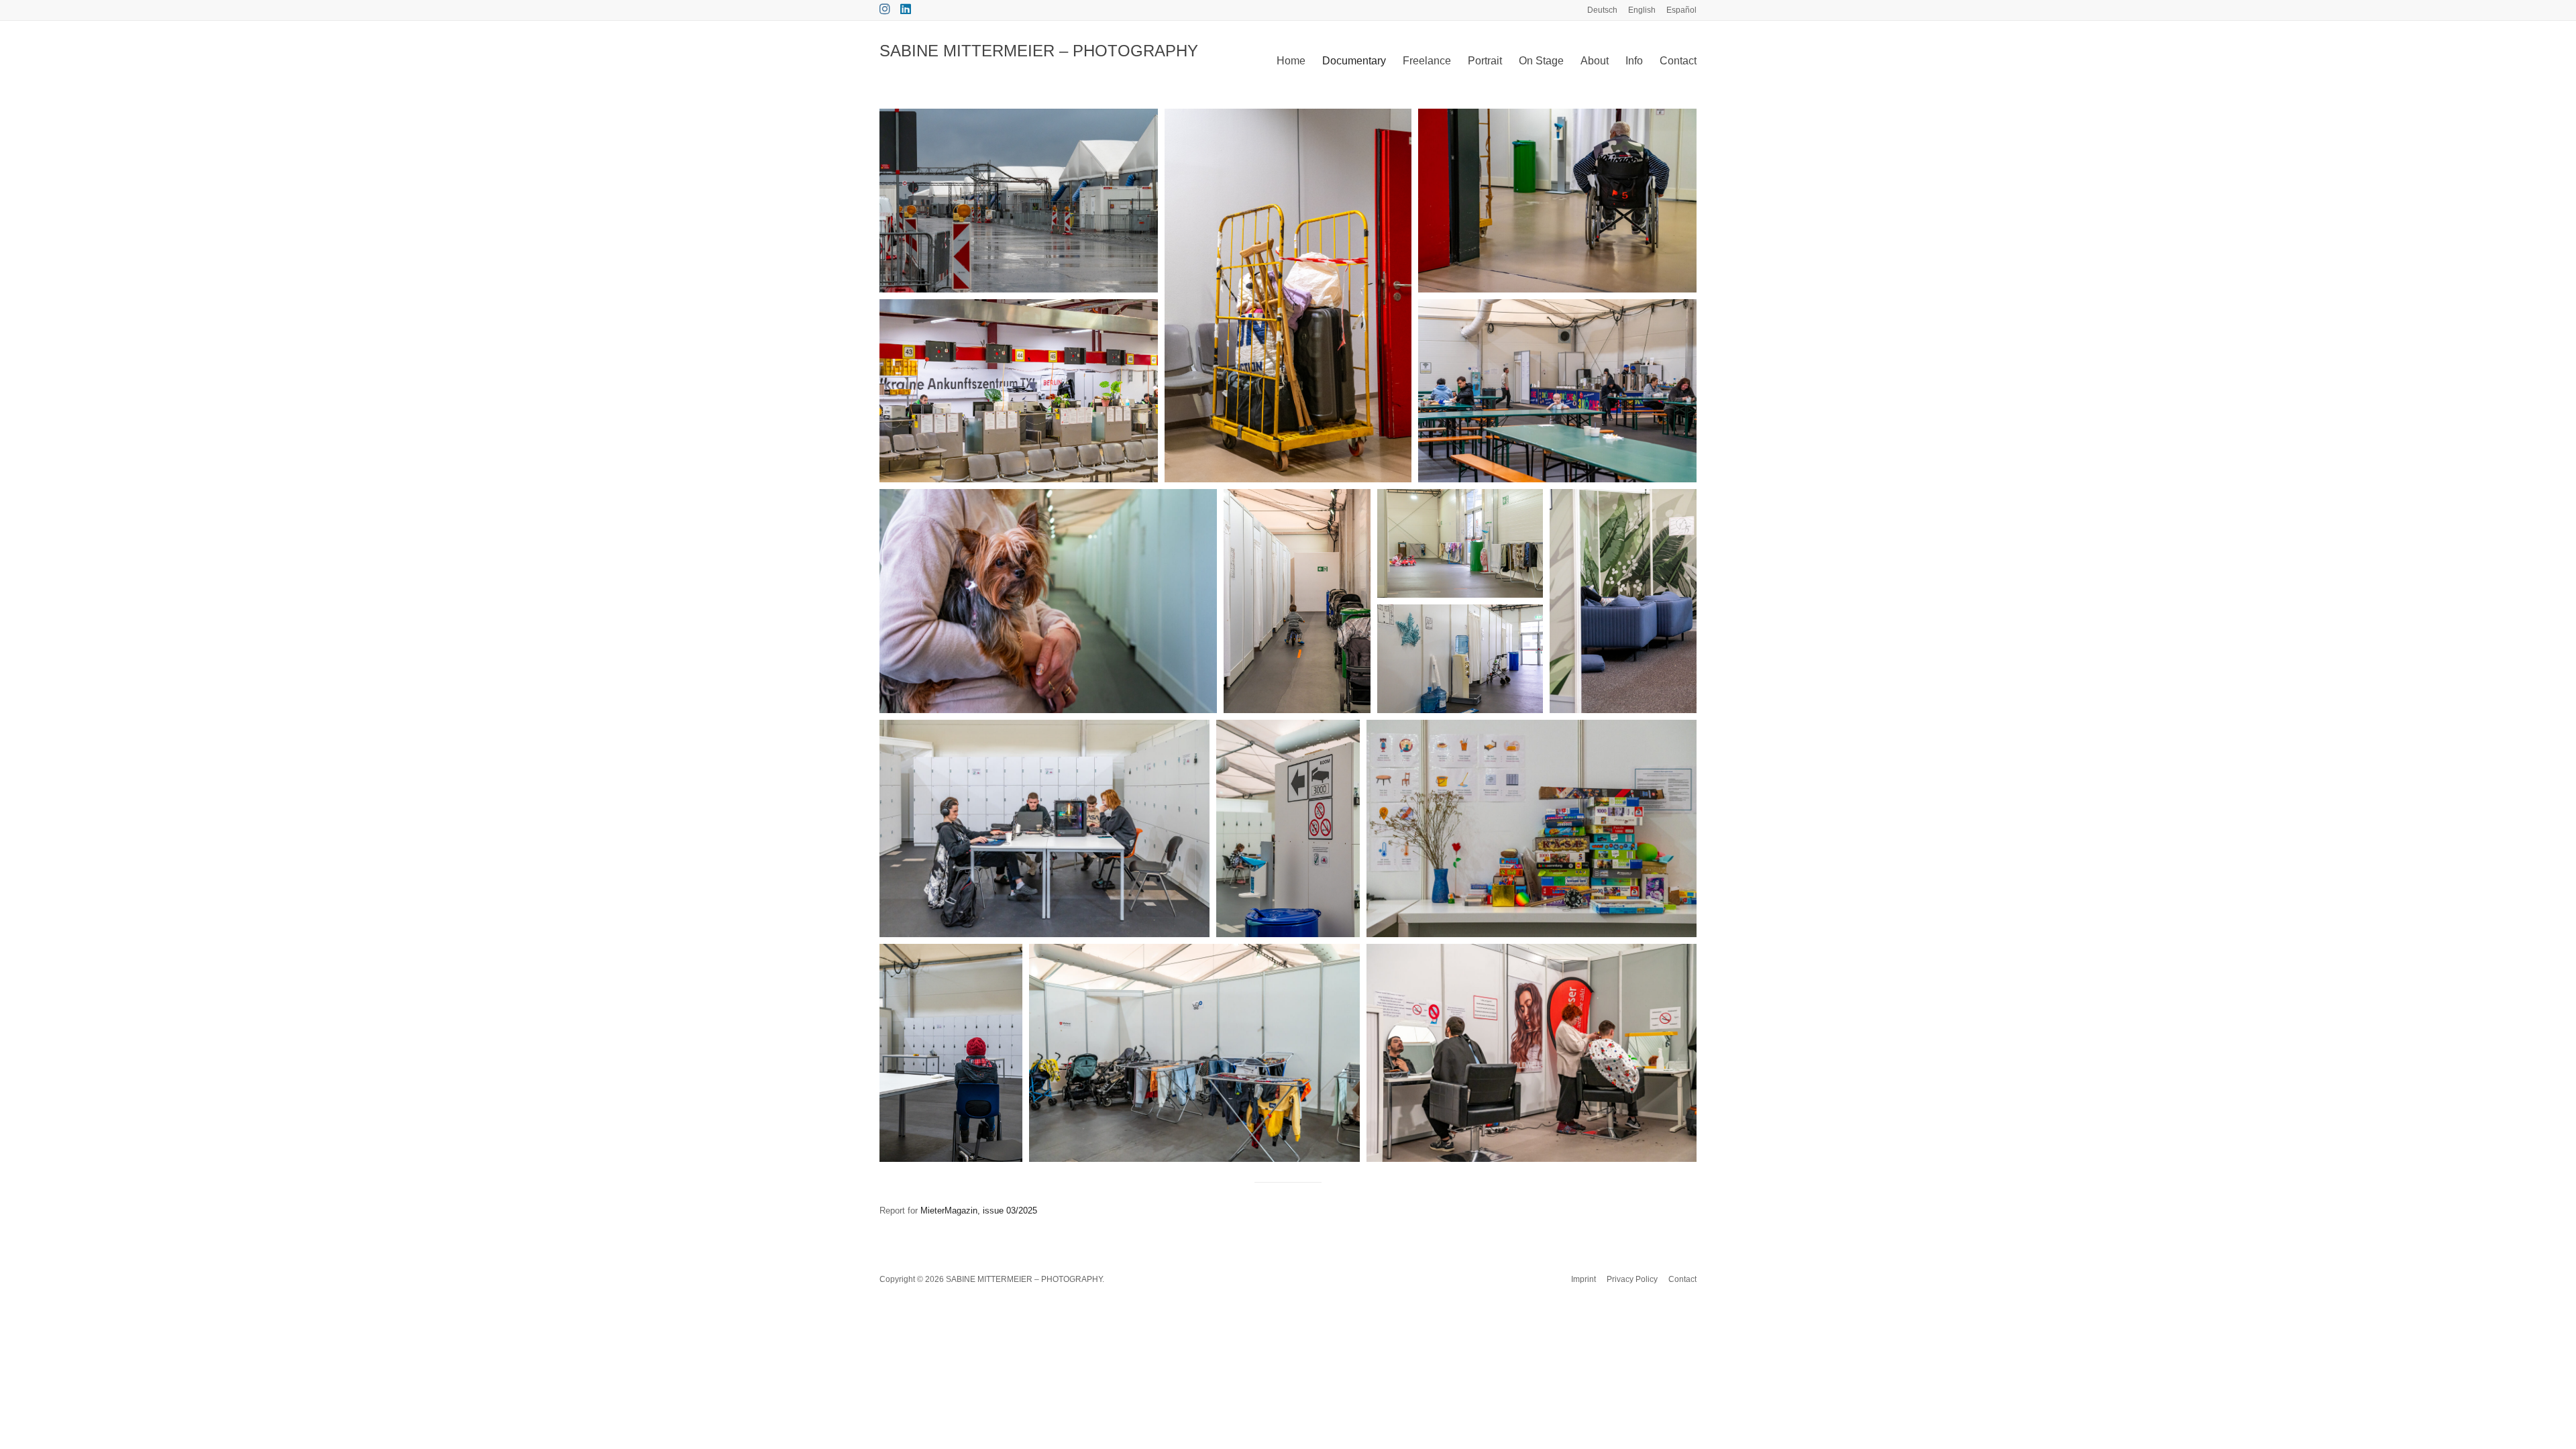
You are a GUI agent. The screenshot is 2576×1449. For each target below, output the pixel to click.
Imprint (1584, 1279)
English (1642, 10)
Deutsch (1602, 10)
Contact (1678, 61)
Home (1291, 61)
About (1595, 61)
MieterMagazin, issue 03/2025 (979, 1211)
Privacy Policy (1632, 1279)
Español (1681, 10)
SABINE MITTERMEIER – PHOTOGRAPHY (1039, 51)
